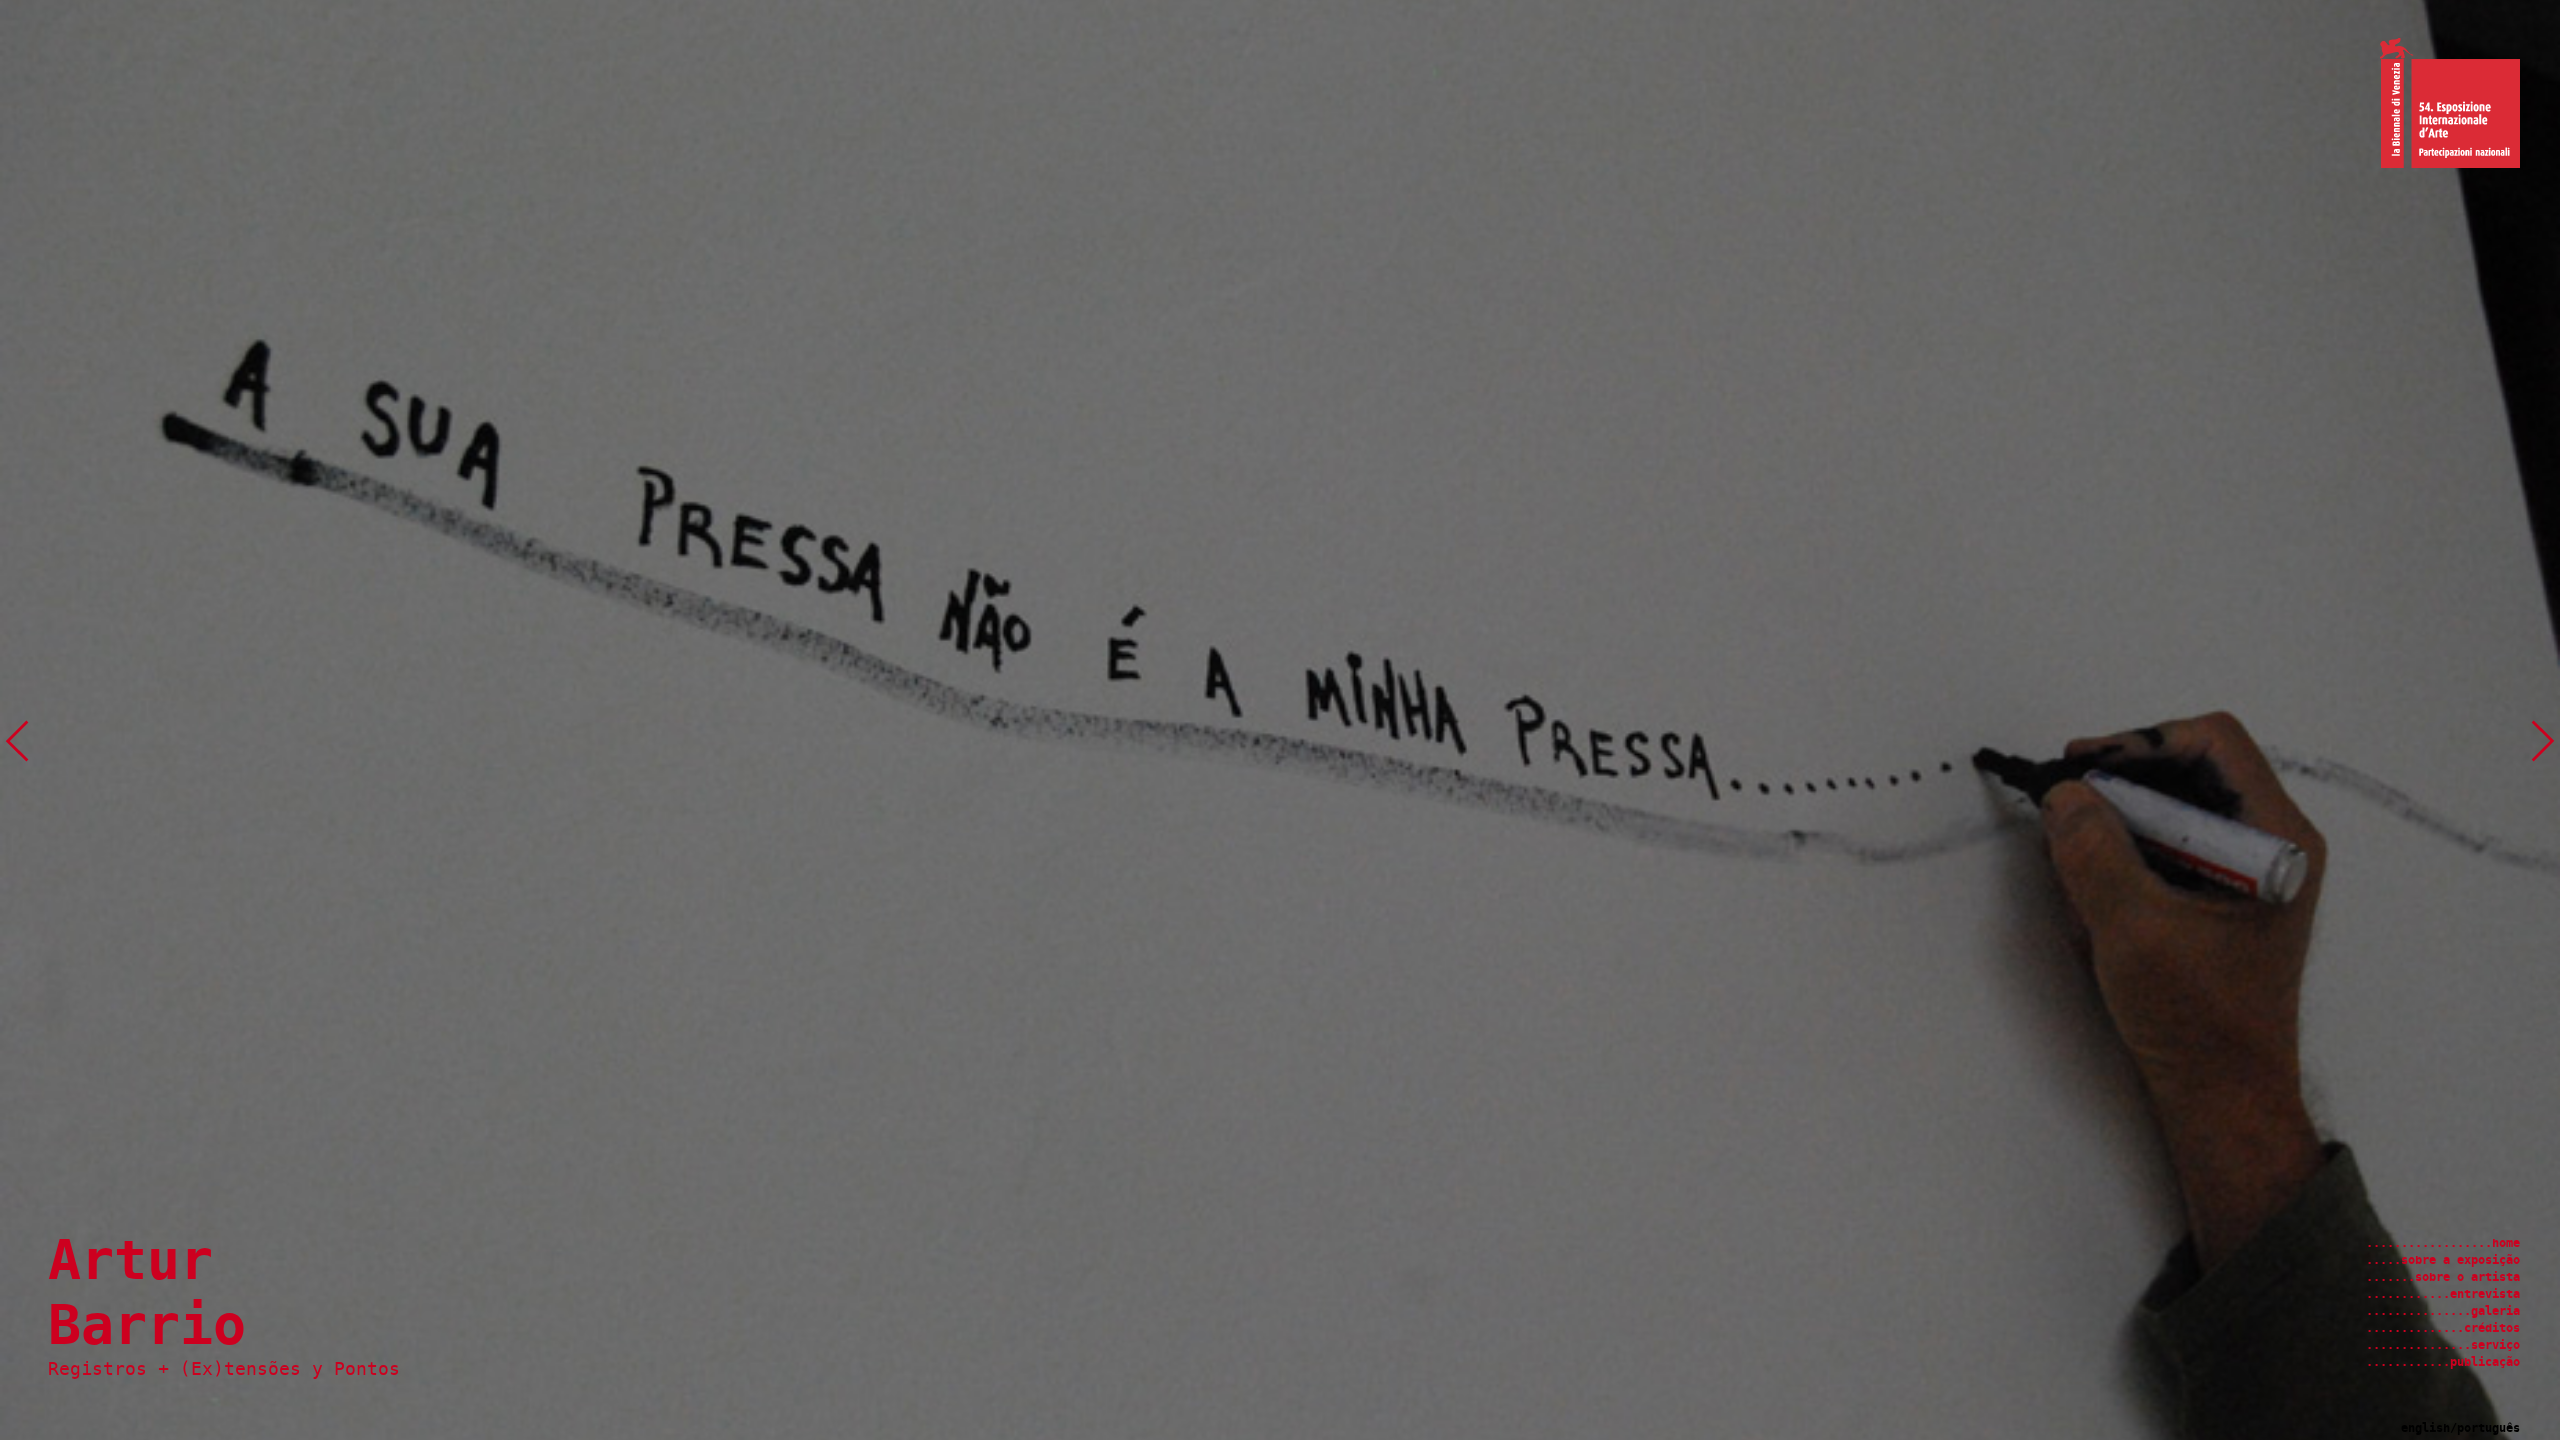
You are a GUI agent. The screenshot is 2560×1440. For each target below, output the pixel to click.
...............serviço (2443, 1345)
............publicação (2443, 1362)
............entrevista (2443, 1294)
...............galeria (2443, 1311)
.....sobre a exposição (2443, 1260)
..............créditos (2443, 1328)
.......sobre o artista (2443, 1277)
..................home (2443, 1243)
